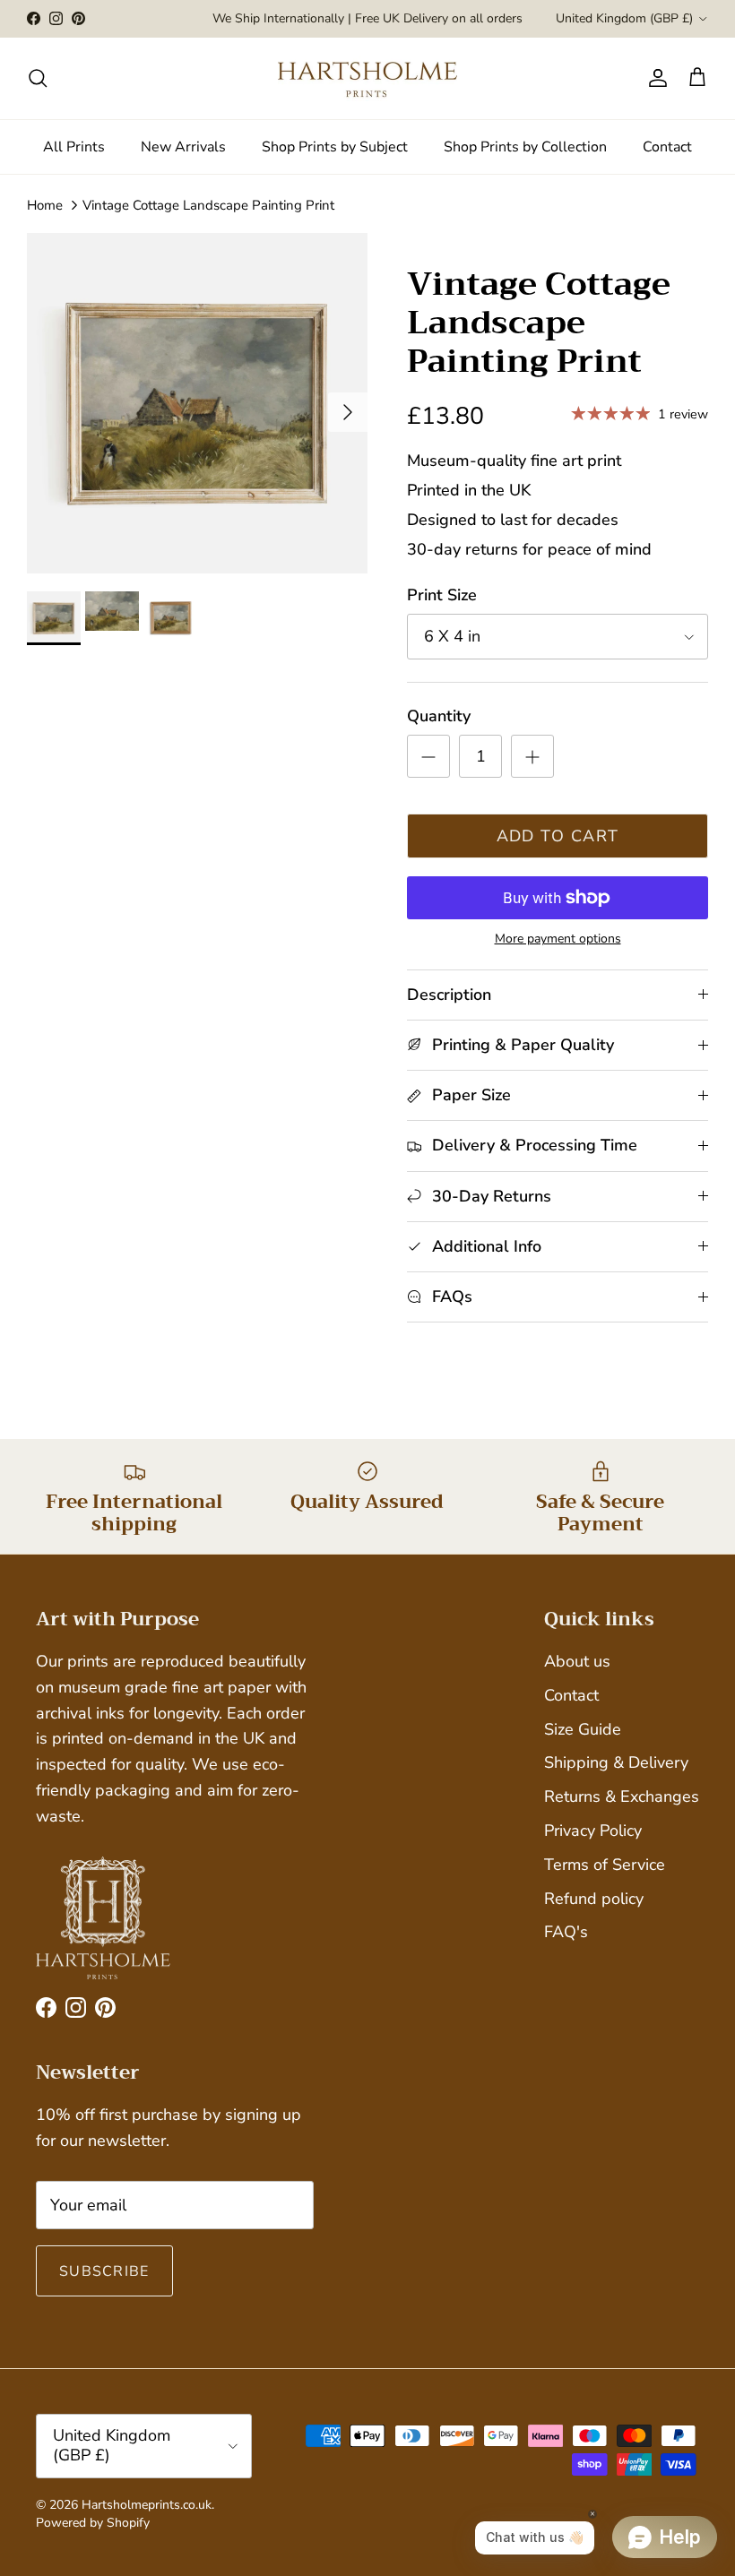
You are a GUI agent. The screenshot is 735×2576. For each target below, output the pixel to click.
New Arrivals (183, 147)
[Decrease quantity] (428, 756)
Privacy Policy (593, 1831)
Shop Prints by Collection (525, 147)
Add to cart (558, 836)
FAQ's (566, 1932)
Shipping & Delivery (616, 1762)
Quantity (439, 716)
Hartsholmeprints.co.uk (147, 2505)
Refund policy (594, 1899)
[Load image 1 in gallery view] (197, 403)
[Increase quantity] (532, 756)
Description (449, 995)
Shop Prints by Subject (335, 147)
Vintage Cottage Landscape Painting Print (208, 205)
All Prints (74, 147)
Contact (667, 147)
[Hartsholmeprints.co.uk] (367, 78)
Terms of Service (605, 1865)
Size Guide (583, 1729)
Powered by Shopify (93, 2523)
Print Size (442, 595)
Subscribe (104, 2271)
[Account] (654, 78)
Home (45, 205)
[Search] (38, 78)
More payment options (558, 939)
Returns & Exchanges (622, 1796)
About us (577, 1661)
